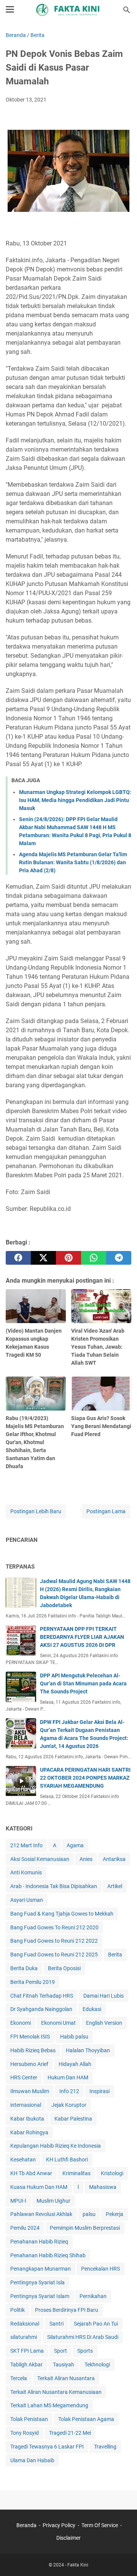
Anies (86, 1859)
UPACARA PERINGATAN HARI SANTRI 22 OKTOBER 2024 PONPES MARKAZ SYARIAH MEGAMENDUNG (85, 1778)
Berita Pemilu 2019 (33, 1982)
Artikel (115, 1886)
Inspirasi (100, 2091)
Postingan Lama (106, 1511)
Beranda (26, 2525)
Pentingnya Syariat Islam (40, 2296)
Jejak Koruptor (69, 2105)
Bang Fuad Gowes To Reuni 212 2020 (54, 1927)
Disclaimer (68, 2538)
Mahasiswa (103, 2187)
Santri (57, 2324)
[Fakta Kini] (68, 10)
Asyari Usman (27, 1900)
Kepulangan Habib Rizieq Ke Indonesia (56, 2146)
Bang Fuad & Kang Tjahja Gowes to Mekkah (62, 1914)
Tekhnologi (97, 2365)
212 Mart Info (26, 1845)
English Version (104, 2023)
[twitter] (43, 1258)
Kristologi (112, 2173)
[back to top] (122, 2559)
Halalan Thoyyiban (88, 2050)
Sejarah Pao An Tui (96, 2324)
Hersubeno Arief (29, 2064)
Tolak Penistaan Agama (86, 2419)
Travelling (105, 2447)
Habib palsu (74, 2037)
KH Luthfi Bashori (67, 2160)
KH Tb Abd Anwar (31, 2173)
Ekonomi (21, 2023)
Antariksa (114, 1859)
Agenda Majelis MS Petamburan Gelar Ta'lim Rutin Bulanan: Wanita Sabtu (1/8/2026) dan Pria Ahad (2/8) (73, 862)
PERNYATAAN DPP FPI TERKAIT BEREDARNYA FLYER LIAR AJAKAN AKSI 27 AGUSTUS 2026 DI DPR (82, 1637)
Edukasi (92, 2009)
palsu (89, 2214)
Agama (75, 1845)
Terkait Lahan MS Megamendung (49, 2405)
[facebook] (18, 1258)
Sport (61, 2351)
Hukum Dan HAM (68, 2077)
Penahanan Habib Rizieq (39, 2242)
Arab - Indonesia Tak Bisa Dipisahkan (54, 1886)
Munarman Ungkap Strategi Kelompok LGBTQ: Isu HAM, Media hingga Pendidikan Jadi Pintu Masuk (75, 800)
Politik (18, 2310)
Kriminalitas (76, 2173)
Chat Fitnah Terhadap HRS (42, 1996)
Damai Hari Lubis (104, 1996)
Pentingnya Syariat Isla (37, 2282)
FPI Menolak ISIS (30, 2037)
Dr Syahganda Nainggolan (41, 2009)
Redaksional (25, 2324)
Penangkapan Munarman (41, 2269)
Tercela (19, 2378)
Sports (85, 2351)
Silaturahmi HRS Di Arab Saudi (83, 2337)
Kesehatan (23, 2160)
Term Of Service (100, 2525)
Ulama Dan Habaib (32, 2460)
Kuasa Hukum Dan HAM (39, 2187)
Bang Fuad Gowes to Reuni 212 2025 (54, 1955)
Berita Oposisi (64, 1968)
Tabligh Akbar (26, 2365)
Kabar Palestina (73, 2119)
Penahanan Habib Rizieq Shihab (48, 2255)
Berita (115, 1955)
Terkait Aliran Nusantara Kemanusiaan (56, 2392)
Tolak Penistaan (29, 2419)
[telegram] (119, 1258)
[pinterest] (68, 1258)
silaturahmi (24, 2337)
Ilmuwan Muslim (30, 2091)
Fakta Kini (78, 2565)
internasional (26, 2105)
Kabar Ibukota (27, 2119)
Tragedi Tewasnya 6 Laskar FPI (47, 2447)
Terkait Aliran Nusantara (66, 2378)
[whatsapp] (94, 1258)
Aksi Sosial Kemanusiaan (40, 1859)
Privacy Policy (59, 2525)
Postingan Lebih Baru (36, 1511)
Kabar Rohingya (29, 2132)
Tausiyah (64, 2365)
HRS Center (24, 2077)
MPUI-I (18, 2201)
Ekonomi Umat (58, 2023)
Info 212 (69, 2091)
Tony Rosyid (25, 2433)
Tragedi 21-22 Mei (70, 2433)
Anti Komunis (26, 1872)
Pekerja (115, 2214)
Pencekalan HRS (100, 2269)
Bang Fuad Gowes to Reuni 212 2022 (54, 1941)
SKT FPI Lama (27, 2351)
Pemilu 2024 (25, 2228)
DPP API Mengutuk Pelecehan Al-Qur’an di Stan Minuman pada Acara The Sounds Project (83, 1683)
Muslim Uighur (53, 2201)
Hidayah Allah (75, 2064)
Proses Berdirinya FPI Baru (67, 2310)
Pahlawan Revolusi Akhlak (41, 2214)
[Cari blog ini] (127, 10)
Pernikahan (93, 2296)
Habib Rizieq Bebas (33, 2050)
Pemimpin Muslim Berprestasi (85, 2228)
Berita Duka (24, 1968)
